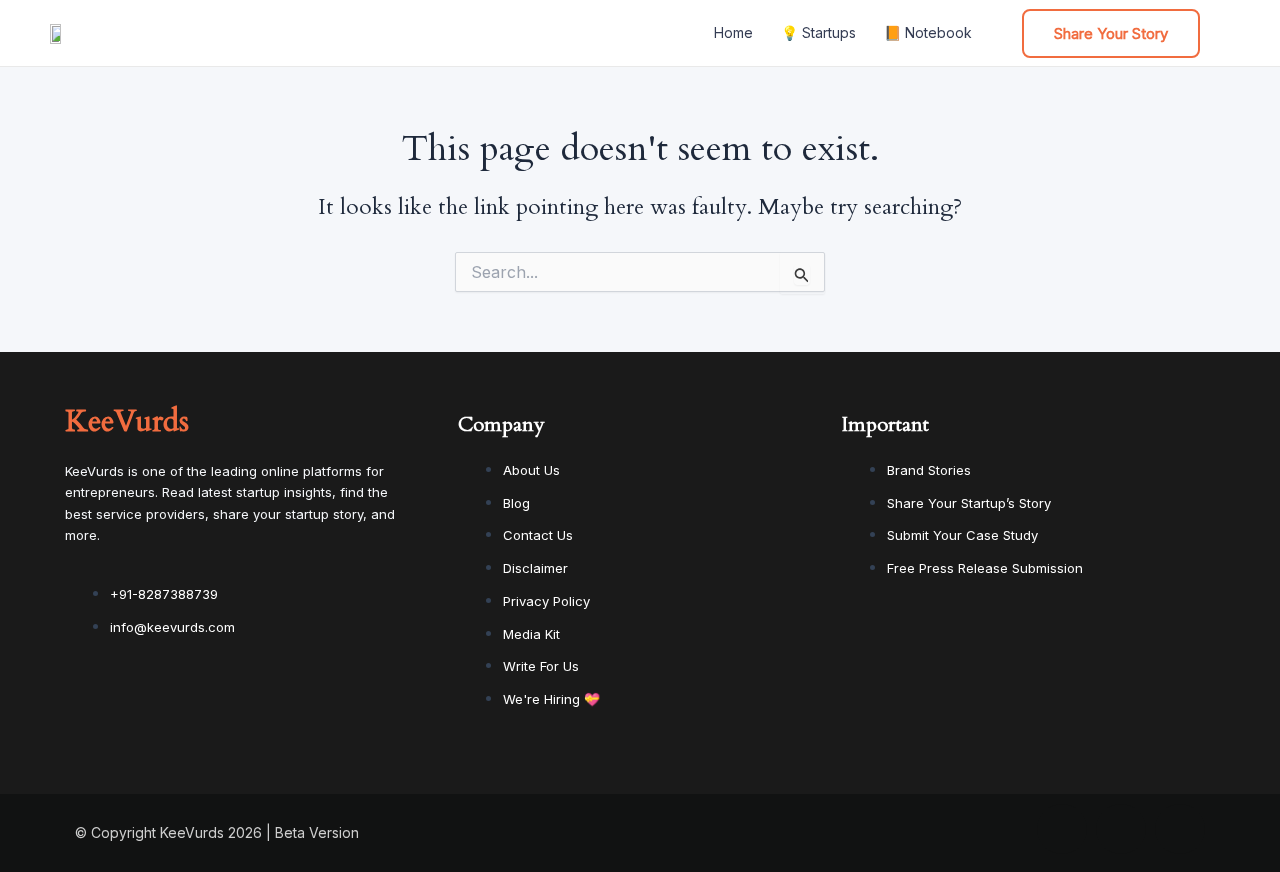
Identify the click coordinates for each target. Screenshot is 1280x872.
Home (733, 32)
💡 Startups (818, 32)
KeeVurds (127, 421)
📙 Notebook (928, 32)
